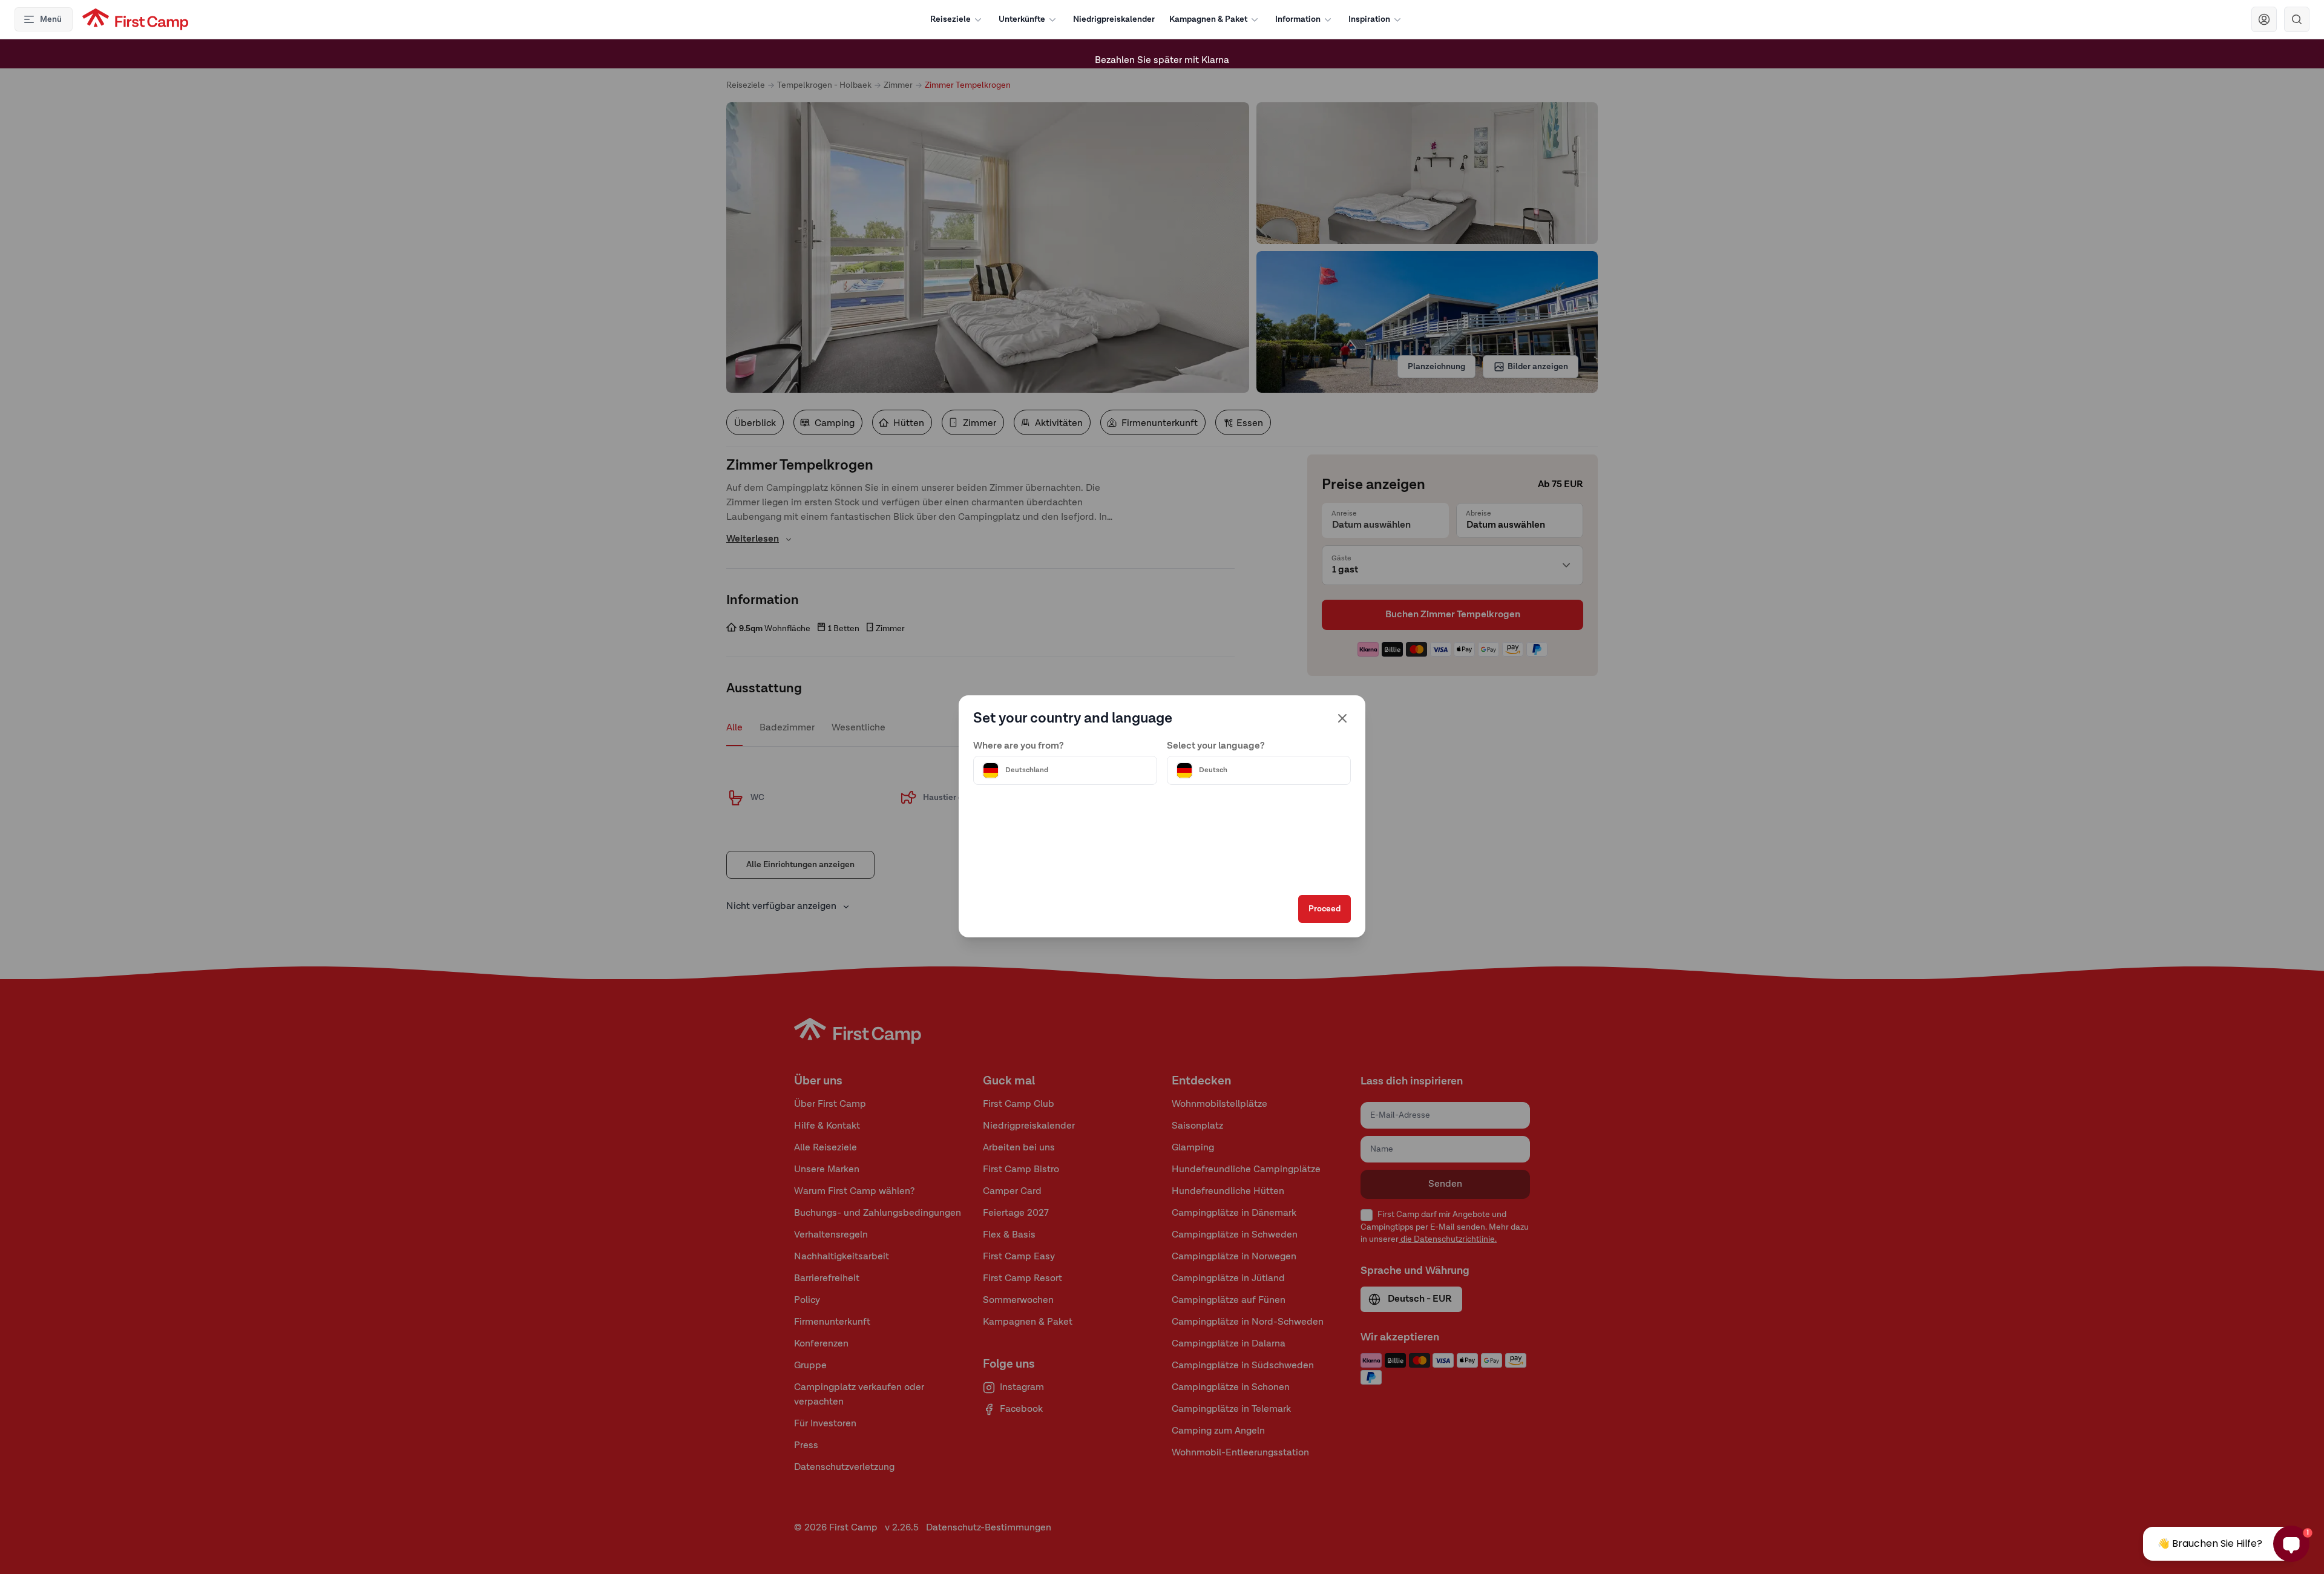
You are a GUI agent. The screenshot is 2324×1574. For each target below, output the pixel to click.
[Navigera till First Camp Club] (2264, 19)
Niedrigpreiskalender (1114, 19)
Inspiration (1369, 19)
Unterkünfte (1022, 19)
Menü (51, 19)
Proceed (1324, 909)
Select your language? (1216, 746)
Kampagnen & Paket (1208, 19)
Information (1298, 19)
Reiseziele (950, 19)
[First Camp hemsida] (135, 19)
